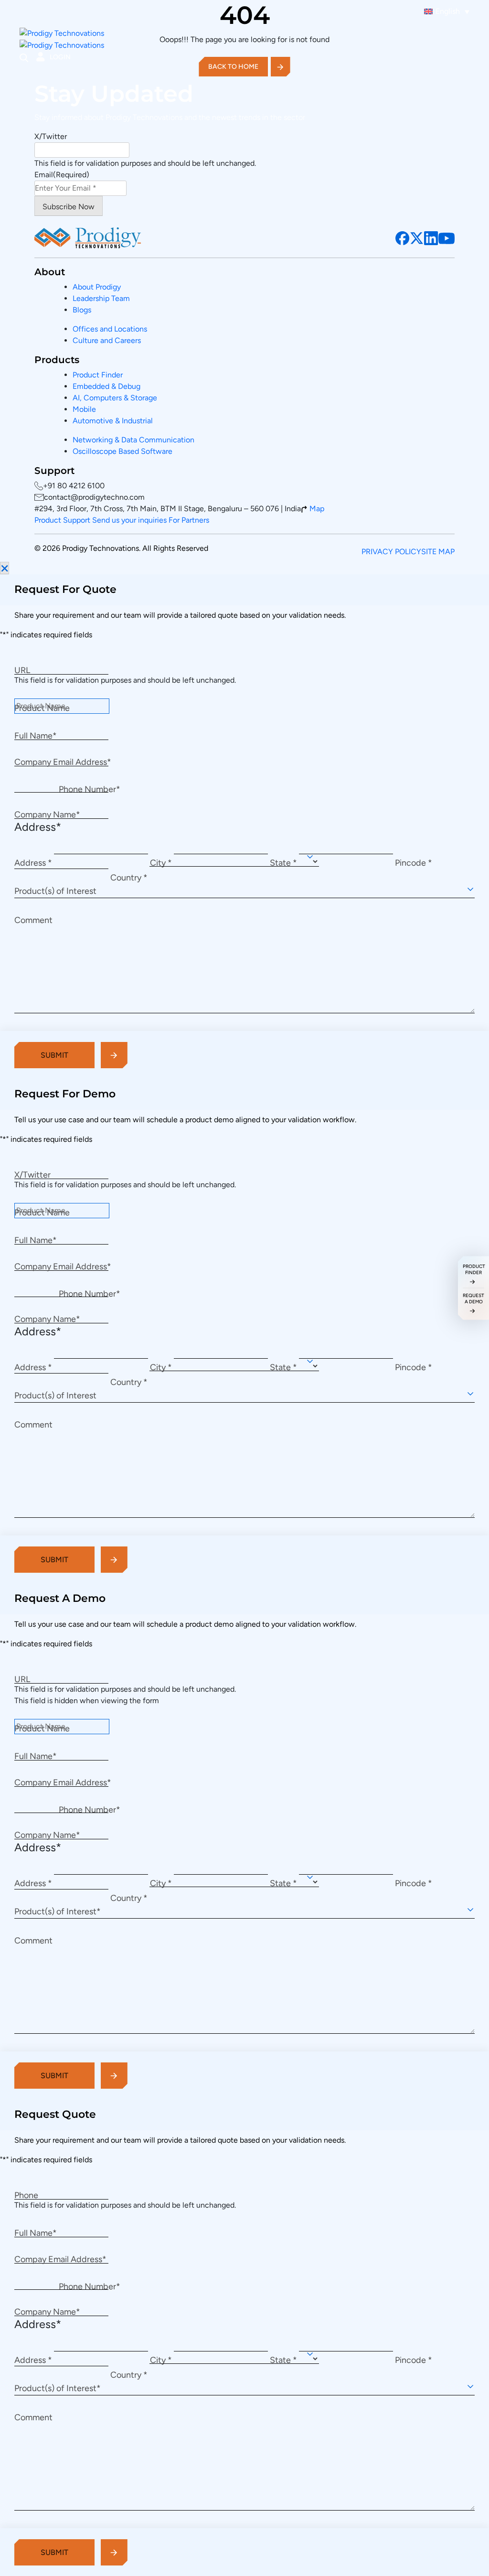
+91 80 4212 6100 (74, 486)
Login (60, 57)
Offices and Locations (110, 329)
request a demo (473, 1299)
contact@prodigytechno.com (94, 497)
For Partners (189, 520)
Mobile (84, 409)
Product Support (63, 520)
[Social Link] (403, 238)
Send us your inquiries (130, 520)
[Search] (24, 58)
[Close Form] (5, 568)
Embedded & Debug (106, 386)
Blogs (82, 310)
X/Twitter (51, 136)
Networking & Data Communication (133, 440)
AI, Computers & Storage (115, 398)
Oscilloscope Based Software (122, 451)
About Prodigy (97, 287)
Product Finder (98, 375)
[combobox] (244, 889)
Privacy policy (391, 552)
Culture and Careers (107, 340)
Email (62, 175)
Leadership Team (101, 298)
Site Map (438, 552)
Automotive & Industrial (113, 421)
